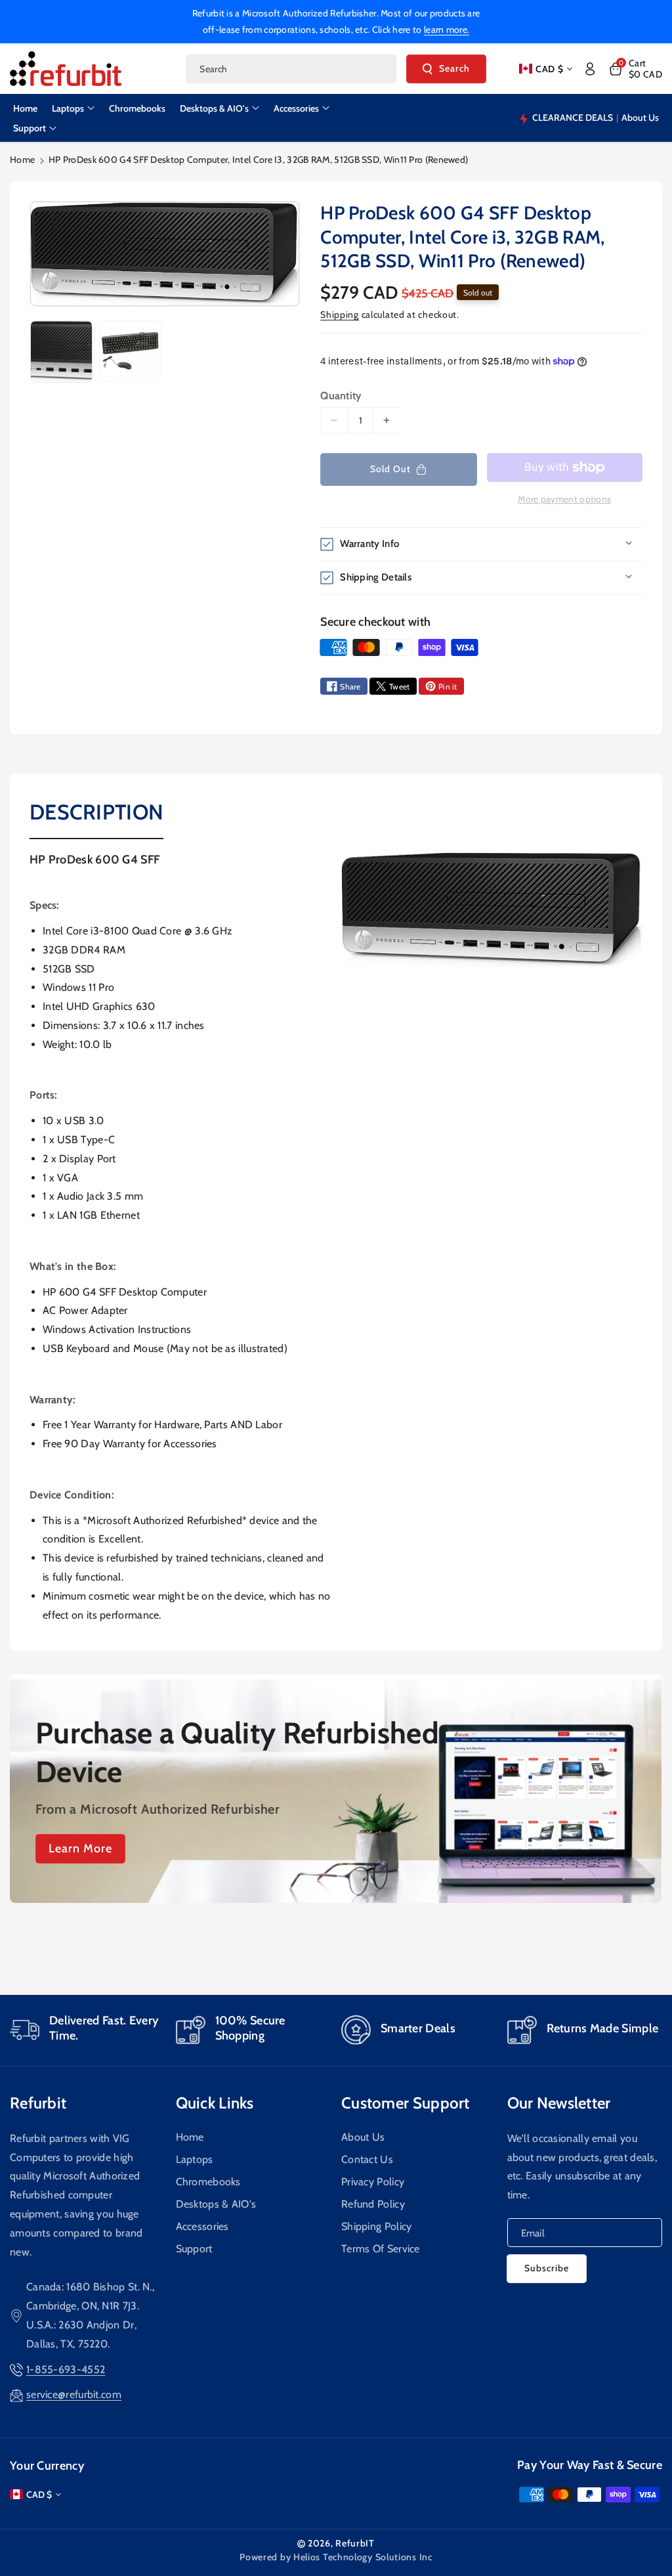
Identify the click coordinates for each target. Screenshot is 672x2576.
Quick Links (215, 2103)
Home (22, 160)
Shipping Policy (377, 2226)
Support (194, 2249)
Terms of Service (381, 2249)
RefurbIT (355, 2543)
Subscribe (547, 2268)
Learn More (80, 1848)
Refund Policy (373, 2204)
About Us (363, 2137)
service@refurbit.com (74, 2394)
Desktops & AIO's (216, 2204)
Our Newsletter (559, 2103)
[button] (635, 69)
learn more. (447, 30)
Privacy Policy (373, 2182)
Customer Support (406, 2103)
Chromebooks (208, 2182)
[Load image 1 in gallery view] (61, 352)
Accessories (202, 2226)
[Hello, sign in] (590, 69)
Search (454, 68)
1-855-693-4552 (66, 2369)
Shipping (340, 315)
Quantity (341, 396)
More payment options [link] (564, 499)
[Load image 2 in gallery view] (130, 352)
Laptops (195, 2159)
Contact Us (367, 2159)
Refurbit (38, 2103)
